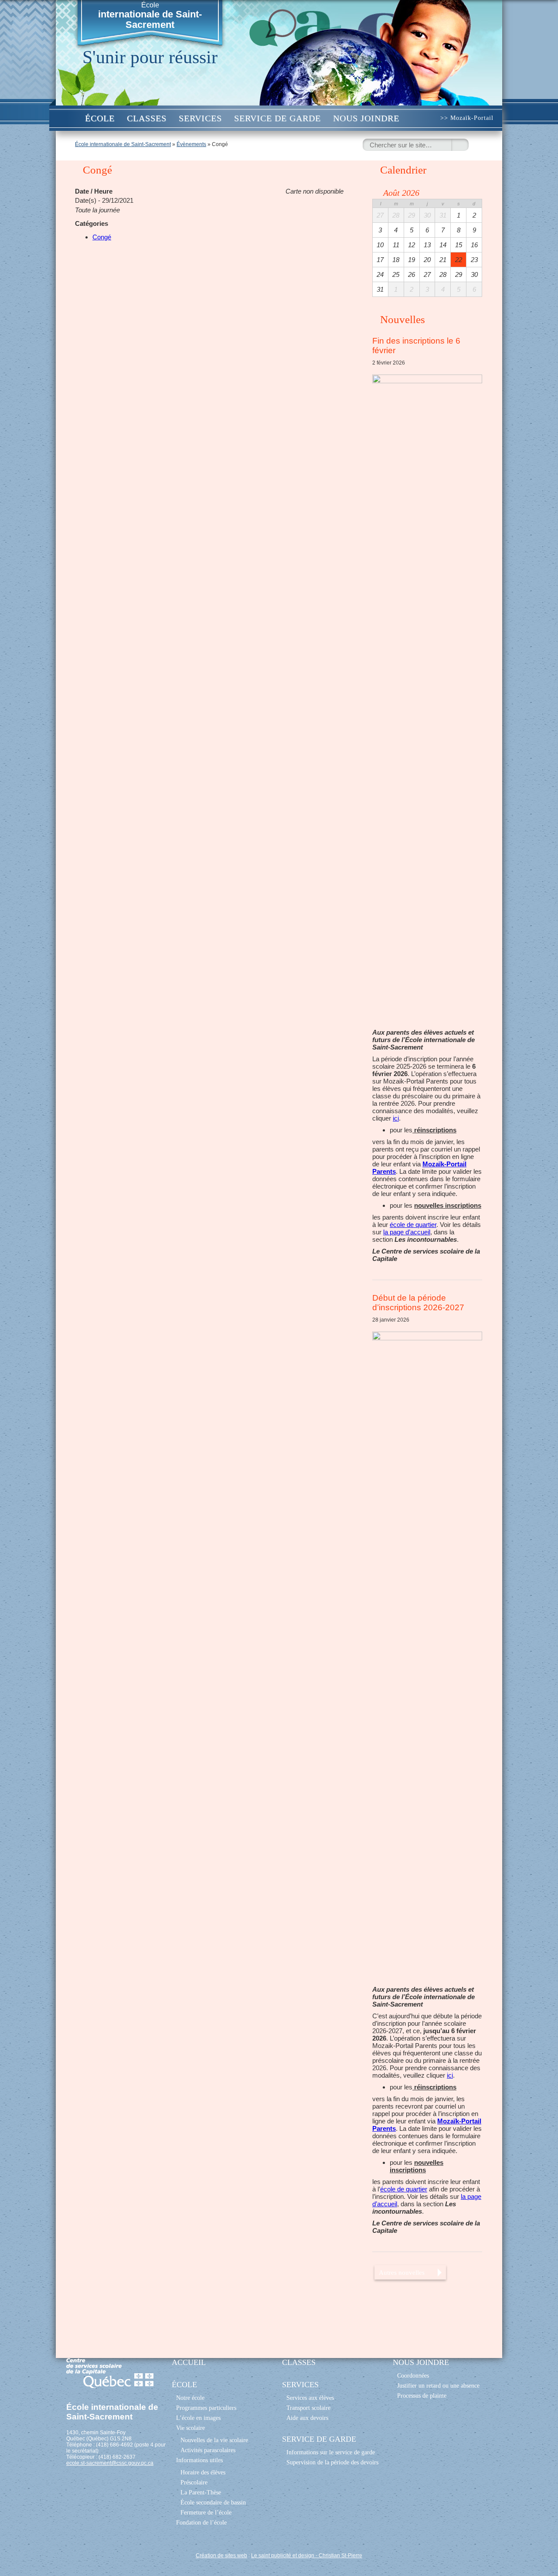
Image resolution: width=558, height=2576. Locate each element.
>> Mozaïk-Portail (467, 118)
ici (396, 1118)
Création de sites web (221, 2556)
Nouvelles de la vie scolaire (214, 2440)
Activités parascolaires (208, 2450)
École (150, 16)
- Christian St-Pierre (338, 2556)
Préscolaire (194, 2482)
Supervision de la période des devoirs (332, 2462)
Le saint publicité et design (283, 2556)
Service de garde (277, 118)
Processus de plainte (422, 2395)
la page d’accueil (407, 1232)
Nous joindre (366, 118)
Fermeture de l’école (206, 2512)
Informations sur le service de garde (331, 2452)
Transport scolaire (308, 2408)
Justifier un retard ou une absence (438, 2385)
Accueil (70, 118)
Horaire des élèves (203, 2472)
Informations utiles (199, 2460)
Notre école (190, 2398)
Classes (147, 118)
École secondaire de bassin (213, 2502)
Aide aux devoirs (307, 2418)
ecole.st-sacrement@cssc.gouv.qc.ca (110, 2463)
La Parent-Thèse (201, 2492)
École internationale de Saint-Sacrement (123, 144)
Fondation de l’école (201, 2522)
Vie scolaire (191, 2428)
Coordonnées (413, 2375)
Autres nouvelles (402, 2272)
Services (200, 118)
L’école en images (198, 2418)
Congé (102, 237)
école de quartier (413, 1225)
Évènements (191, 144)
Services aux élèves (310, 2398)
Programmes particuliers (206, 2408)
